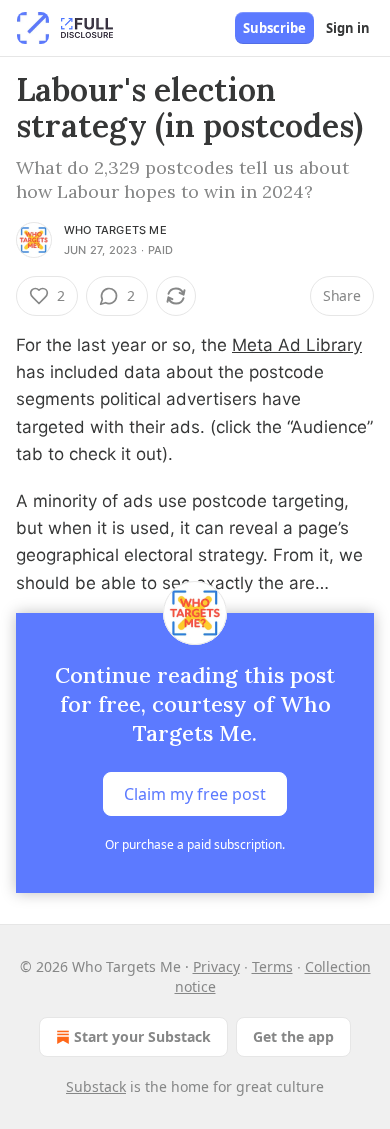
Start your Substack (142, 1036)
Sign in (348, 28)
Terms (272, 966)
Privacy (216, 966)
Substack (96, 1086)
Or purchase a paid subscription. (195, 844)
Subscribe (274, 28)
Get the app (293, 1036)
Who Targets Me (115, 230)
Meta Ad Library (297, 345)
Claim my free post (195, 793)
